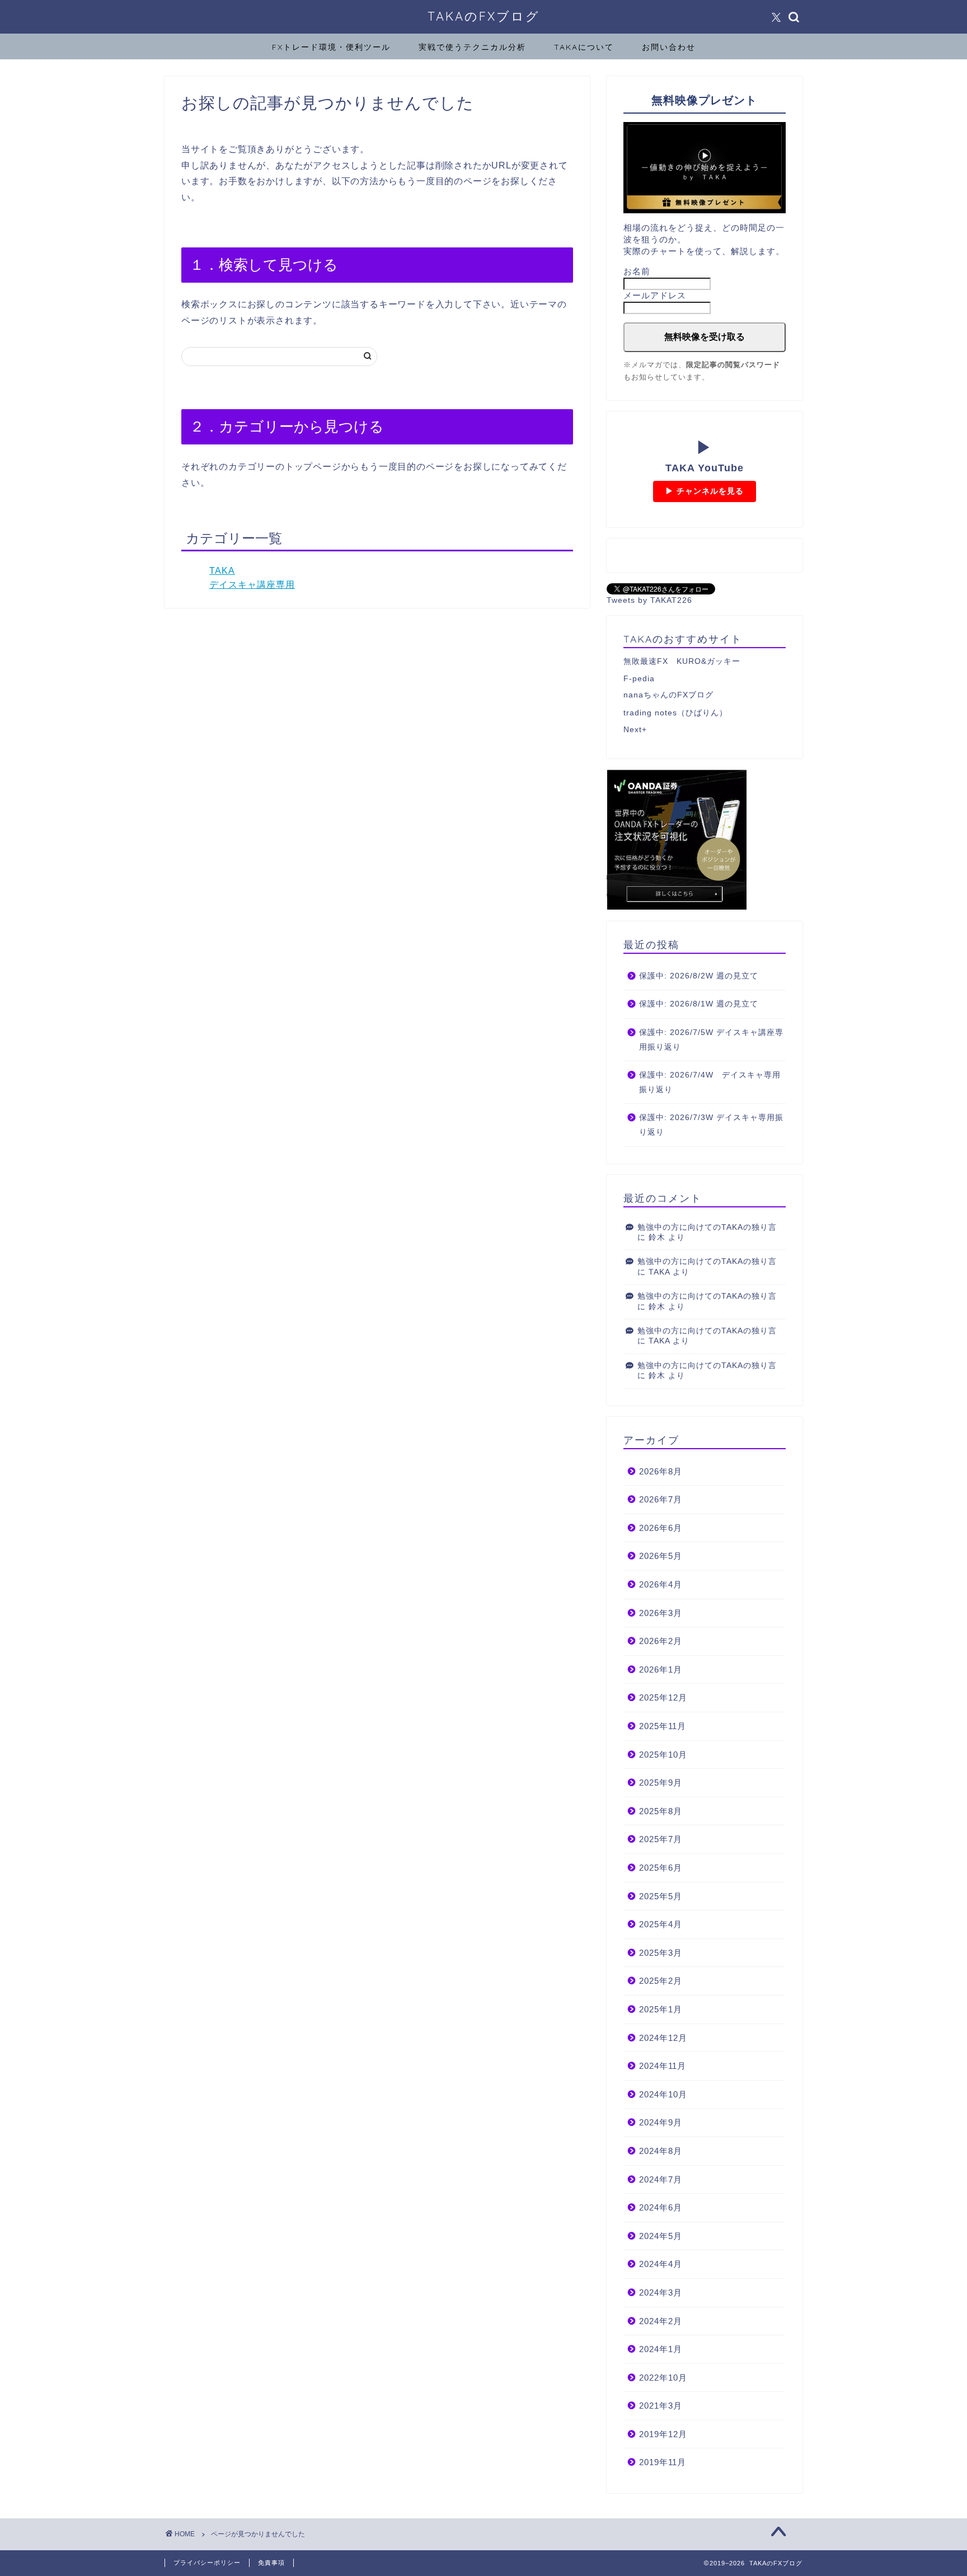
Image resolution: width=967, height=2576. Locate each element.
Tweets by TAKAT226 (649, 600)
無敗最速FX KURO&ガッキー (682, 661)
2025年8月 (661, 1811)
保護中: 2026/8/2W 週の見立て (699, 976)
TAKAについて (584, 47)
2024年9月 (661, 2122)
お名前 (637, 271)
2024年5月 (661, 2236)
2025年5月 (661, 1896)
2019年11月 (663, 2462)
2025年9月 (661, 1783)
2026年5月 (661, 1556)
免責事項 (271, 2563)
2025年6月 (661, 1868)
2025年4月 (661, 1924)
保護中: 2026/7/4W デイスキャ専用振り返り (710, 1082)
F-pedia (639, 679)
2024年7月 (661, 2179)
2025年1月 (661, 2009)
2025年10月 (663, 1755)
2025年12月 (663, 1697)
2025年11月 (663, 1726)
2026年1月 (661, 1669)
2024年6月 (661, 2207)
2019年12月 (663, 2434)
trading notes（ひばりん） (675, 713)
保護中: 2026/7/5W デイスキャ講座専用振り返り (711, 1040)
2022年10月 (663, 2378)
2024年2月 (661, 2321)
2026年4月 (661, 1584)
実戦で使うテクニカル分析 (472, 47)
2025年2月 (661, 1981)
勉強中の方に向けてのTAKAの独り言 (707, 1227)
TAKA (222, 571)
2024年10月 (663, 2094)
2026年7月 (661, 1499)
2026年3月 (661, 1613)
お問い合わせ (669, 47)
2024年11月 (663, 2066)
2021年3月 (661, 2406)
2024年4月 (661, 2264)
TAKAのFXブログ (484, 16)
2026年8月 (661, 1471)
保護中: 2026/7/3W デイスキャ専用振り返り (711, 1125)
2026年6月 (661, 1528)
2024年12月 (663, 2038)
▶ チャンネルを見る (705, 491)
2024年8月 (661, 2151)
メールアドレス (655, 295)
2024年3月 (661, 2292)
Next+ (635, 730)
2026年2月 (661, 1641)
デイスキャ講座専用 (252, 585)
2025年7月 (661, 1839)
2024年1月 (661, 2349)
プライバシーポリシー (207, 2563)
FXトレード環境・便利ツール (331, 47)
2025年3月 (661, 1953)
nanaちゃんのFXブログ (668, 695)
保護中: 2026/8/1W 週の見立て (699, 1004)
